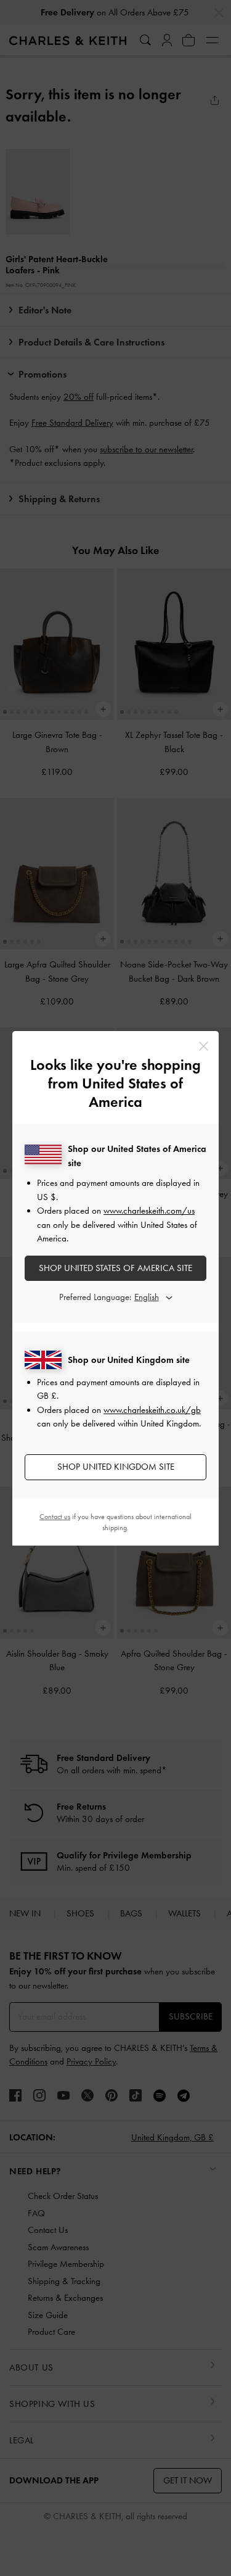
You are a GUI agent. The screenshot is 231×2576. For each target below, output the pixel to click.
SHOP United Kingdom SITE (116, 1467)
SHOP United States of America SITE (115, 1268)
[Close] (204, 1046)
